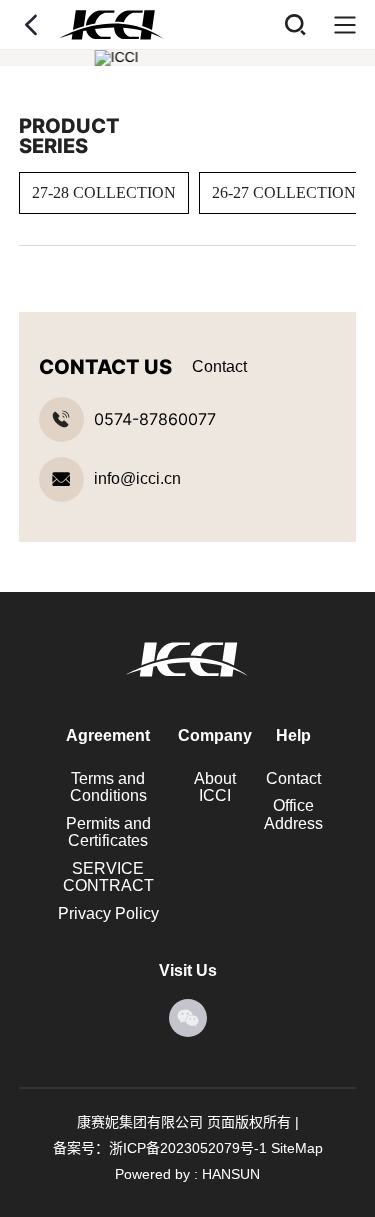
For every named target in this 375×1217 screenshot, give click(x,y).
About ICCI (215, 787)
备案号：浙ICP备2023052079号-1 (160, 1148)
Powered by (152, 1174)
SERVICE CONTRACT (108, 877)
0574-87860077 (155, 419)
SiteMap (297, 1148)
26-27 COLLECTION (284, 192)
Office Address (293, 814)
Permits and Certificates (108, 832)
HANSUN (231, 1174)
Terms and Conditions (108, 787)
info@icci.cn (137, 479)
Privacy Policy (108, 913)
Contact (293, 778)
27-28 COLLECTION (104, 192)
